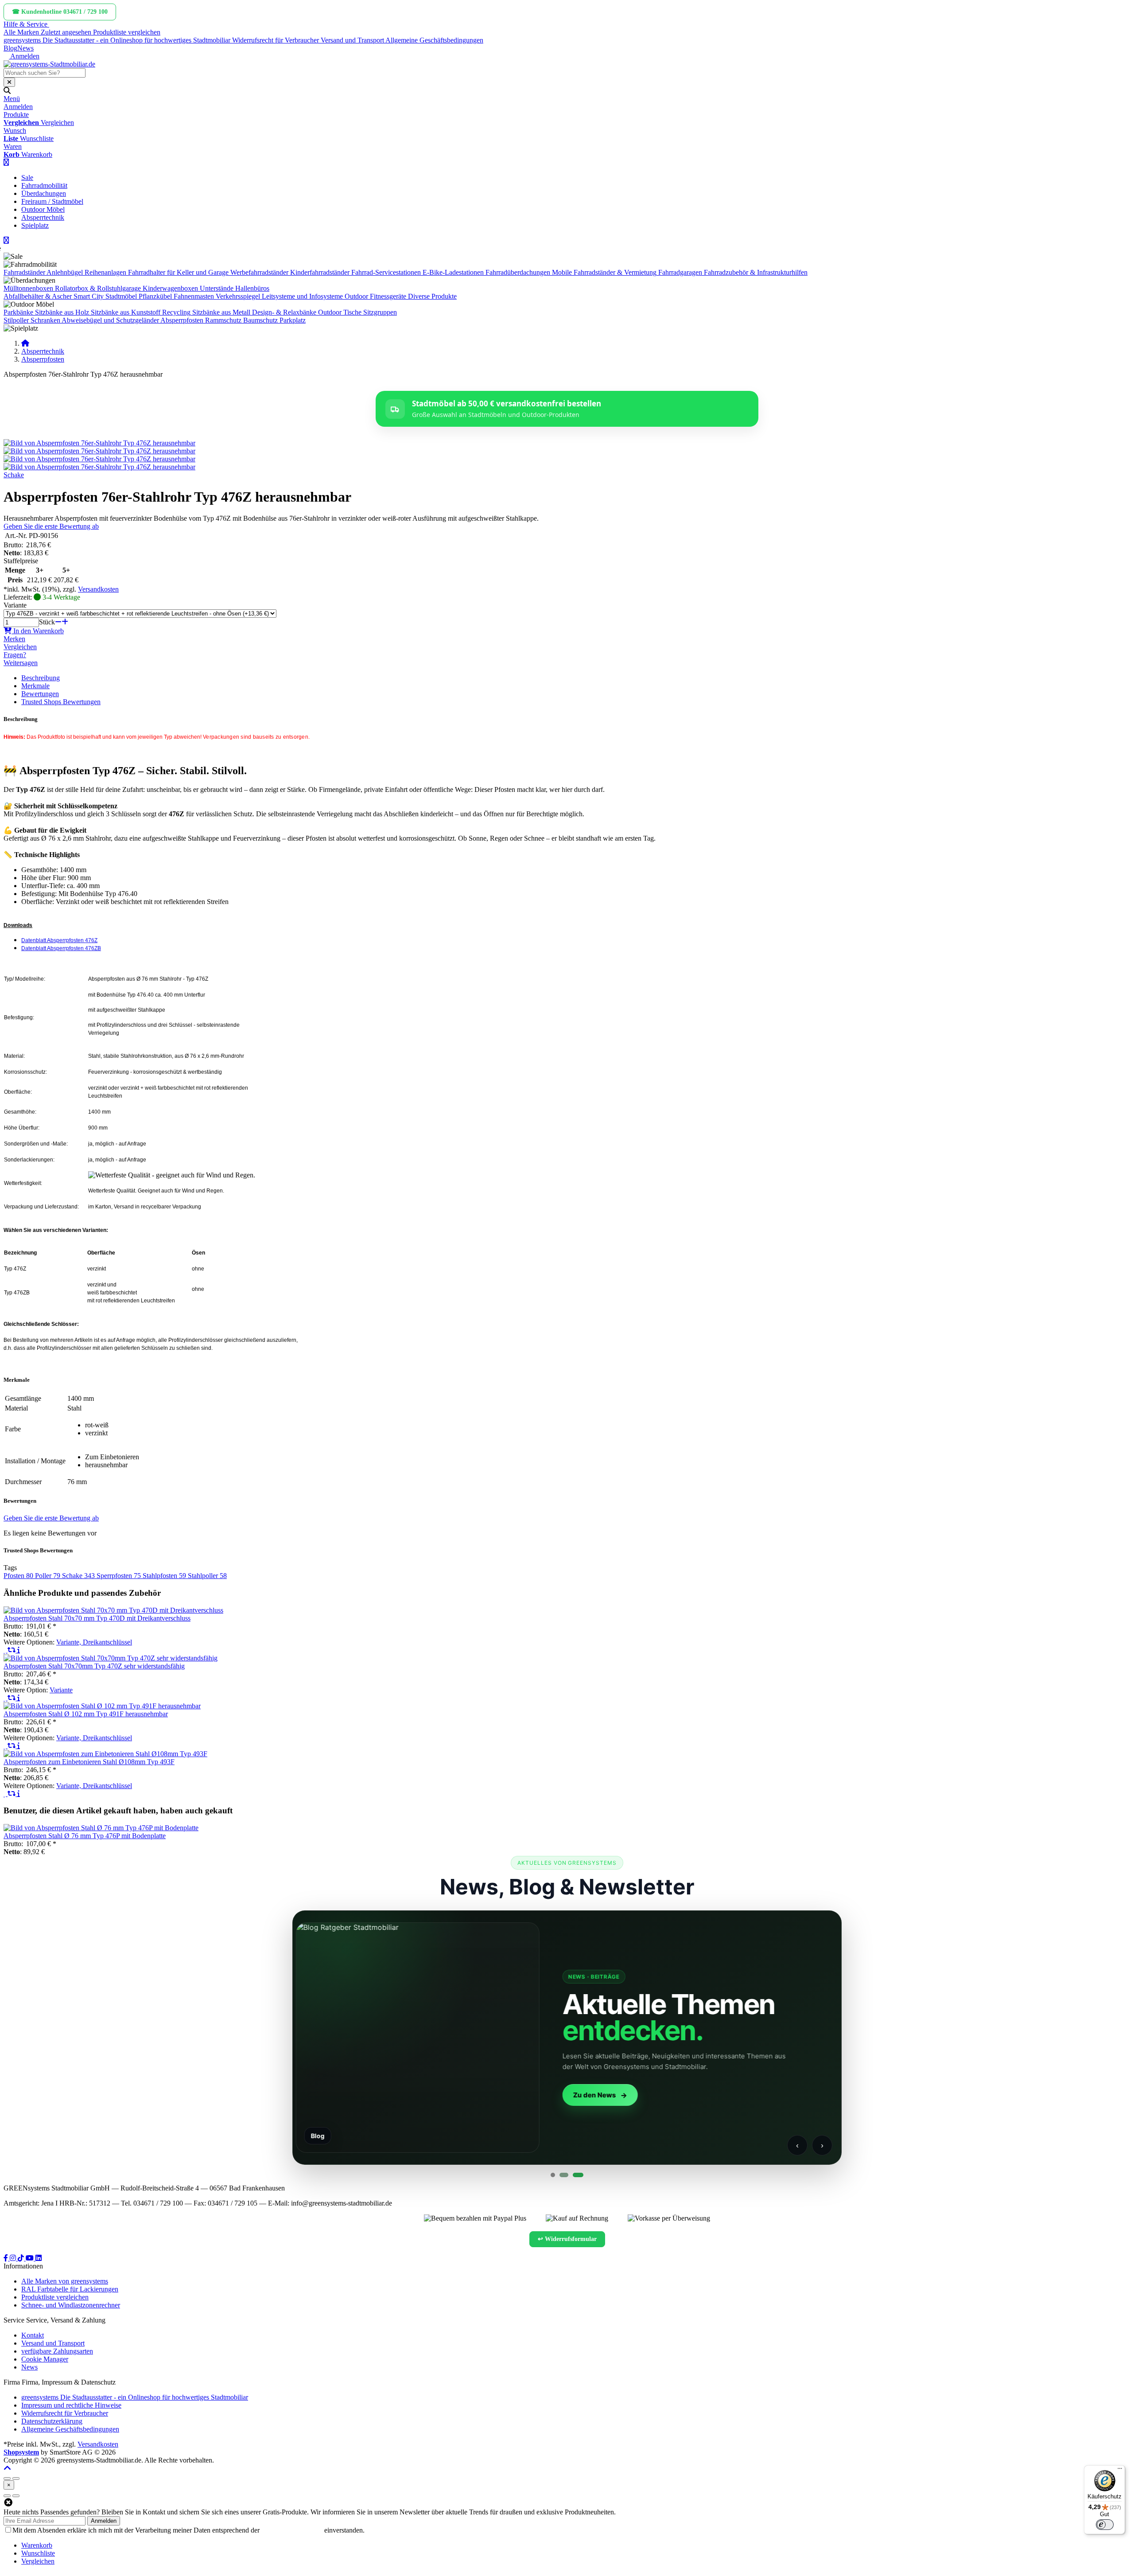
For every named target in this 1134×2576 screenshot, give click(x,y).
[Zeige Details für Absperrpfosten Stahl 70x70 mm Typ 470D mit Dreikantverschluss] (113, 1610)
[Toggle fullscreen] (16, 2479)
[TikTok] (22, 2258)
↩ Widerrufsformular (567, 2239)
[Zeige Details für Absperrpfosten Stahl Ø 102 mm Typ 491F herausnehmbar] (102, 1706)
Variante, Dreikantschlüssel (94, 1642)
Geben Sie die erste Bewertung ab (51, 526)
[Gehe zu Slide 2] (562, 2175)
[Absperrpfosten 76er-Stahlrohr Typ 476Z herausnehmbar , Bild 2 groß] (99, 451)
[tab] (37, 2545)
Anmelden (104, 2521)
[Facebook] (7, 2258)
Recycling (176, 312)
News (25, 48)
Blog (10, 48)
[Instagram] (14, 2258)
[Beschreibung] (19, 1650)
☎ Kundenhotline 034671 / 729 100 (60, 12)
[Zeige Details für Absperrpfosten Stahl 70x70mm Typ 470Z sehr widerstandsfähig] (111, 1658)
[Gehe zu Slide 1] (553, 2175)
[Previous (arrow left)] (7, 2496)
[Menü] (1120, 2471)
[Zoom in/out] (7, 2479)
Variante (15, 605)
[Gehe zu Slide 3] (576, 2175)
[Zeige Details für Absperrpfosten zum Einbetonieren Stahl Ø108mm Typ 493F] (105, 1754)
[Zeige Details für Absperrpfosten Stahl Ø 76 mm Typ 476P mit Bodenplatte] (101, 1828)
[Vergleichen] (12, 1650)
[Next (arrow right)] (16, 2496)
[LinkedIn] (39, 2258)
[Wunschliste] (6, 1650)
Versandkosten (98, 589)
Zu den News (336, 2095)
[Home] (25, 343)
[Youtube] (31, 2258)
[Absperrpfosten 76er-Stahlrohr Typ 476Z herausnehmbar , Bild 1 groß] (99, 443)
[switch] (1105, 2525)
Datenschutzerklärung (292, 2530)
